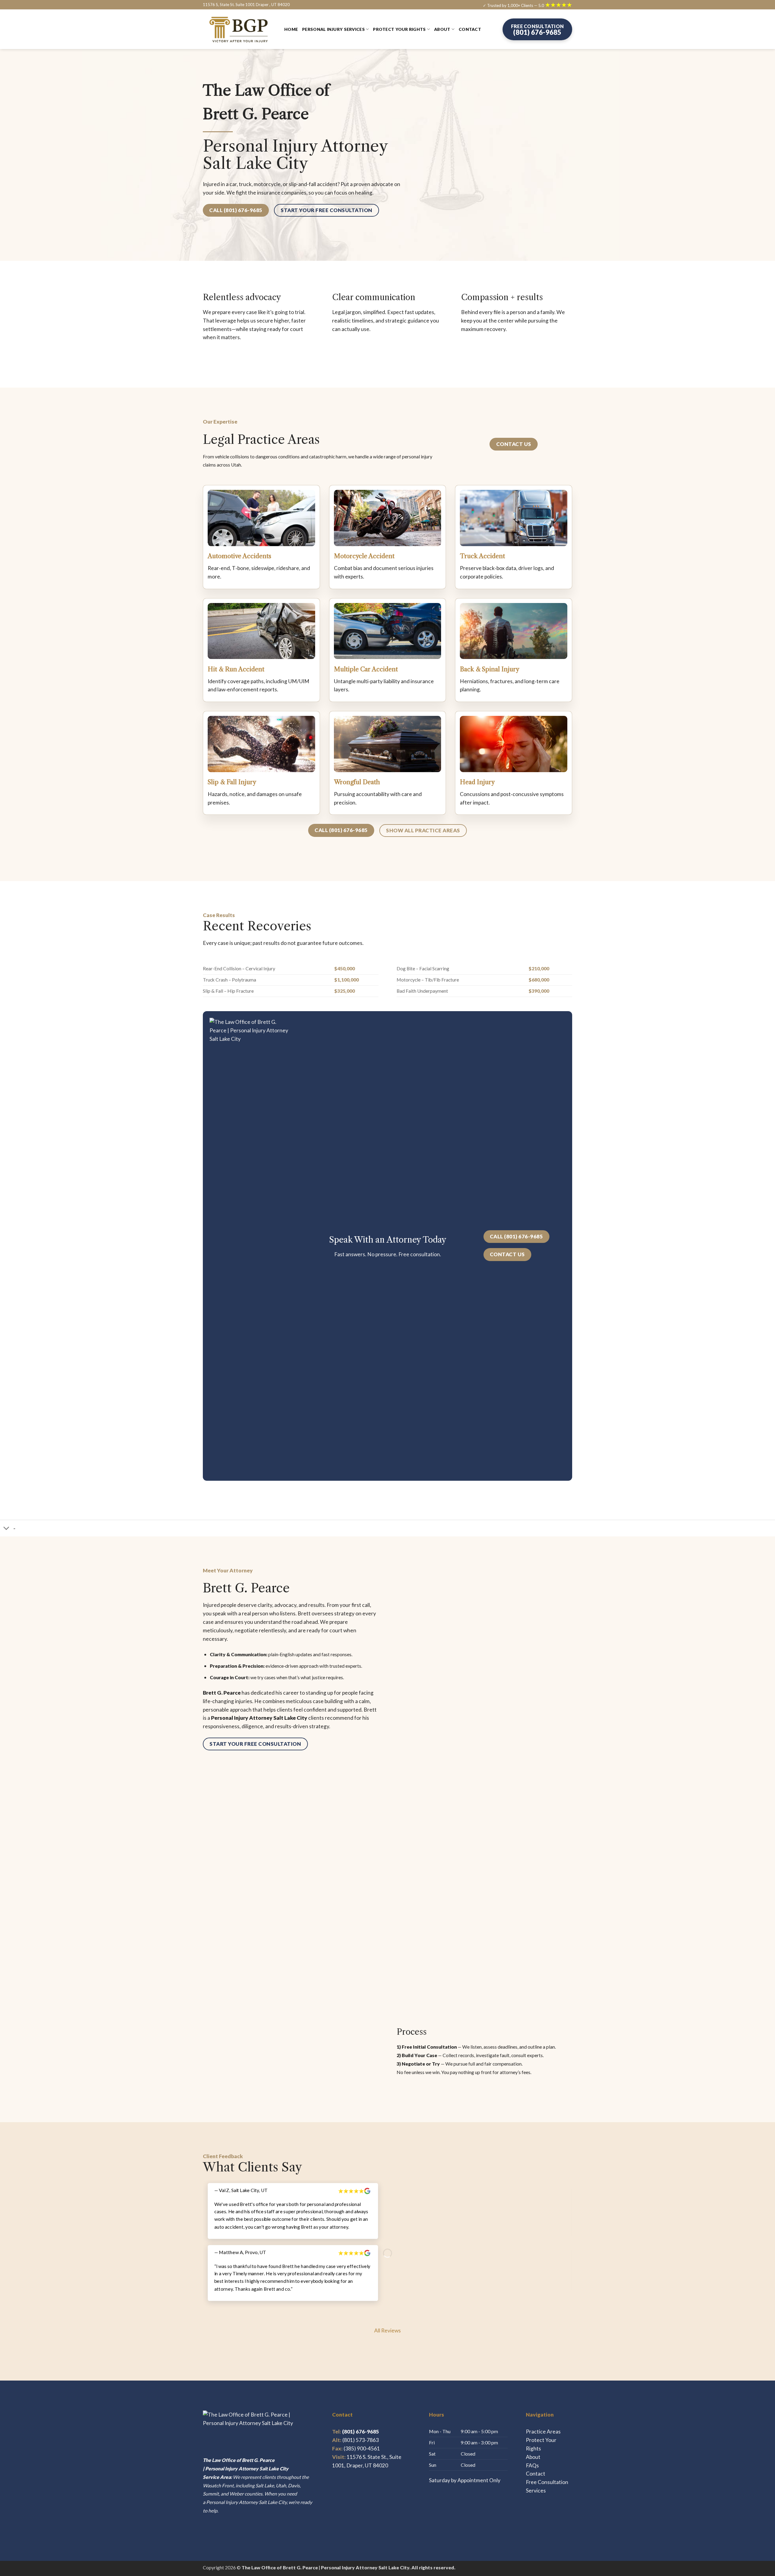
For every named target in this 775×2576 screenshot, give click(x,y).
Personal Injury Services (333, 29)
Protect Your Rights (399, 29)
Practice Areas (543, 2432)
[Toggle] (7, 1529)
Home (291, 29)
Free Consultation (547, 2482)
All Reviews (387, 2330)
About (442, 29)
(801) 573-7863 (361, 2440)
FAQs (532, 2465)
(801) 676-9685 (356, 2432)
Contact (470, 29)
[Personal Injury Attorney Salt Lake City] (239, 29)
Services (536, 2491)
